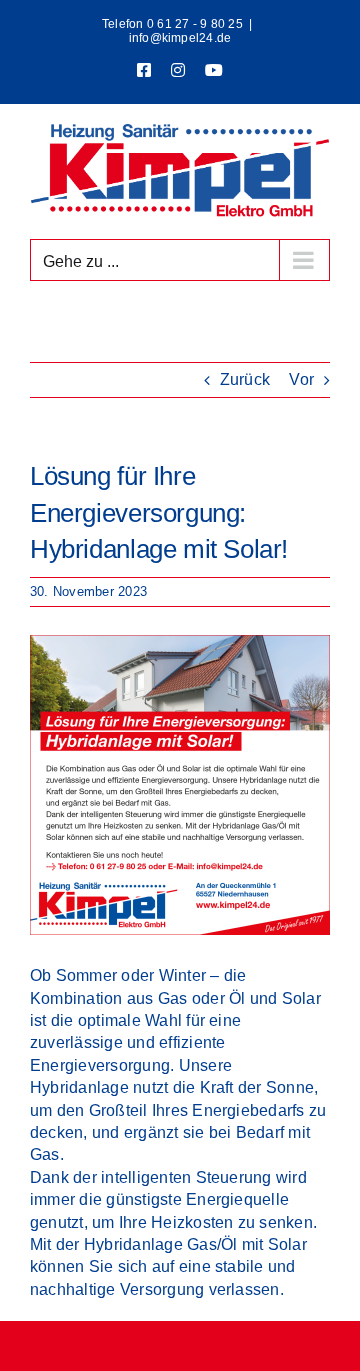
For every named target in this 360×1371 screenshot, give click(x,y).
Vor (301, 379)
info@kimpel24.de (180, 38)
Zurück (245, 379)
